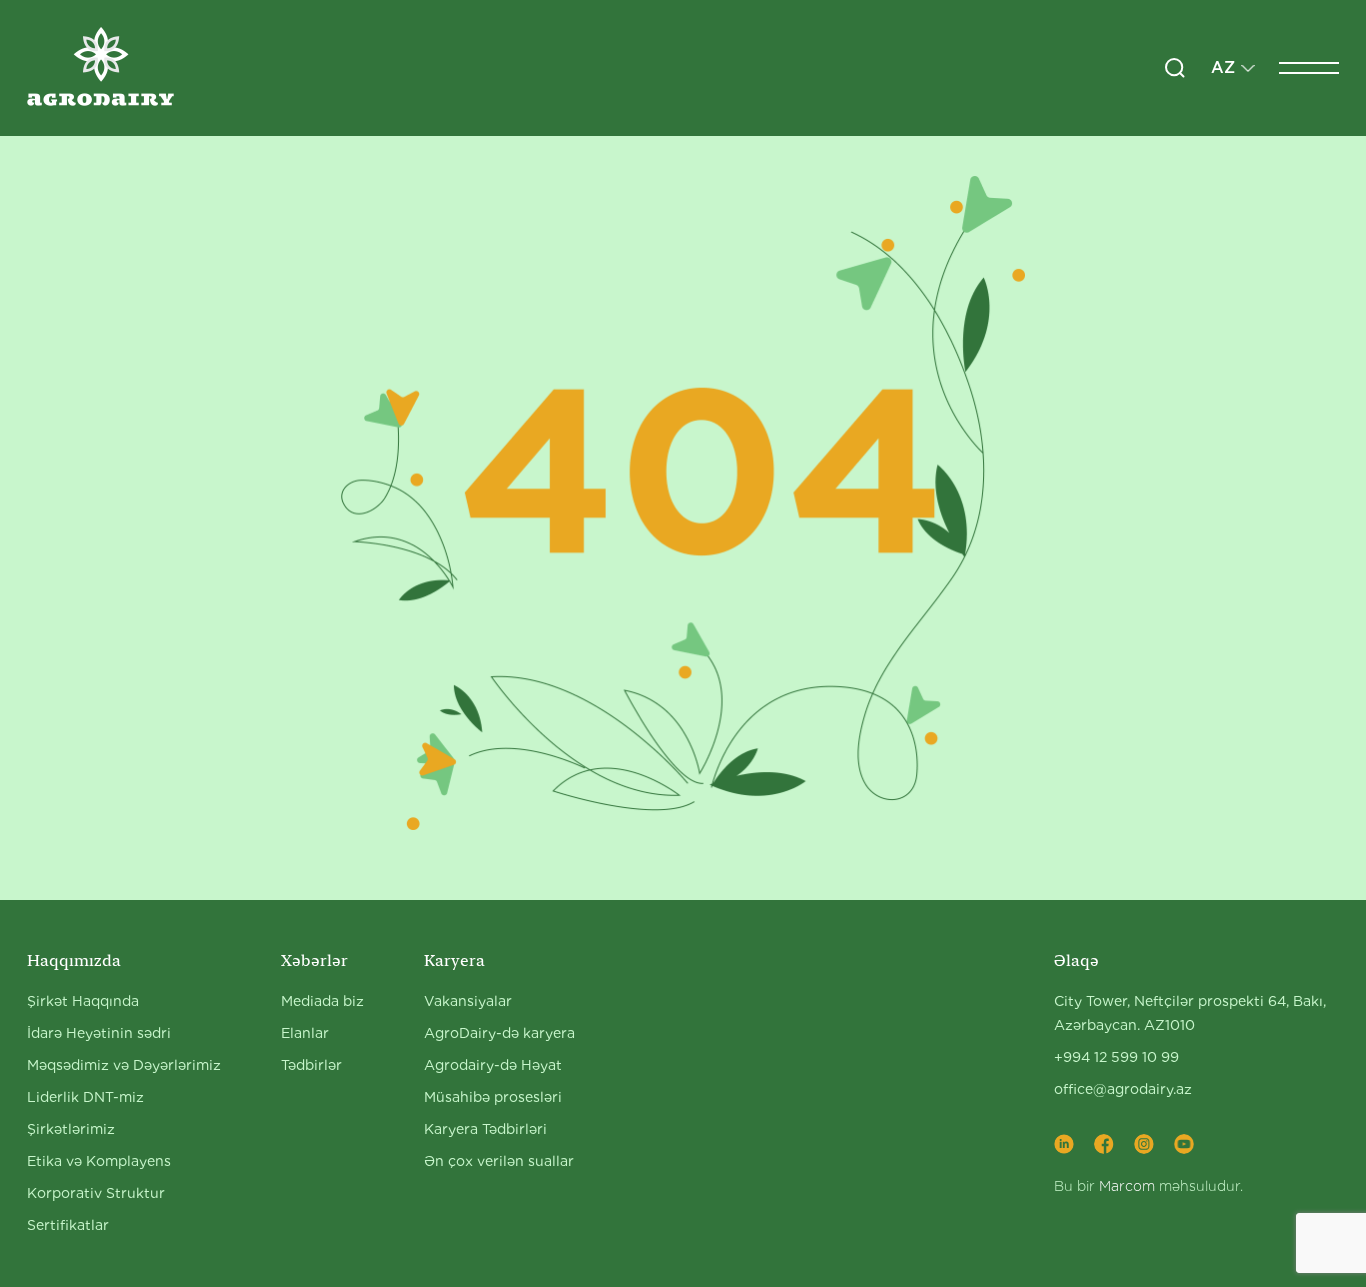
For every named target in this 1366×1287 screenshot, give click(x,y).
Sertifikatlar (68, 1225)
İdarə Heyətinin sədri (99, 1033)
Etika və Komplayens (99, 1161)
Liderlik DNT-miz (85, 1097)
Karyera (454, 960)
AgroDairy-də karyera (499, 1033)
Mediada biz (322, 1001)
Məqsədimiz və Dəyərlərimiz (124, 1065)
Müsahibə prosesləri (493, 1097)
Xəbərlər (314, 960)
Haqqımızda (74, 960)
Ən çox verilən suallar (499, 1161)
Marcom (1127, 1186)
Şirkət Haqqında (83, 1001)
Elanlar (305, 1033)
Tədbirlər (311, 1065)
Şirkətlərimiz (71, 1129)
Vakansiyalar (468, 1001)
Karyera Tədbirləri (485, 1129)
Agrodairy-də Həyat (493, 1065)
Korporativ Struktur (96, 1193)
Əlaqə (1076, 960)
